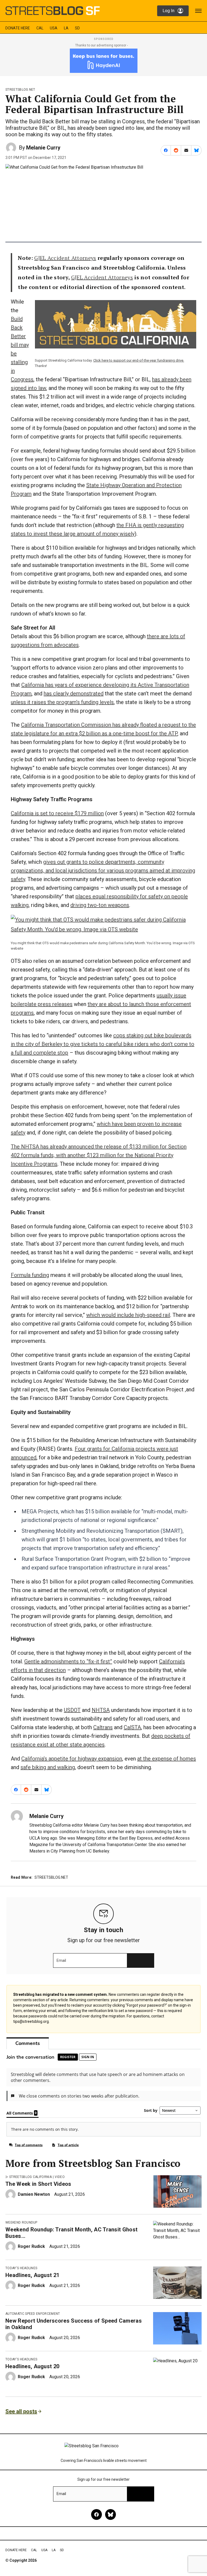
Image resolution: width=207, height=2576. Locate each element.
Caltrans (103, 1727)
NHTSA (101, 1710)
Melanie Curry (43, 148)
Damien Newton (34, 2194)
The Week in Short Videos (38, 2184)
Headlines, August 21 (32, 2275)
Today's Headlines (21, 2268)
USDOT (72, 1710)
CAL (40, 28)
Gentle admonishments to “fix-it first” (68, 1661)
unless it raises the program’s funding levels (62, 702)
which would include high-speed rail (128, 1315)
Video (60, 2177)
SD (77, 28)
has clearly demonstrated (74, 694)
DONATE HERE (18, 28)
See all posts (21, 2411)
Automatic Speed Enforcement (33, 2314)
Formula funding (30, 1275)
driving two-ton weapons (100, 905)
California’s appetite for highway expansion (72, 1759)
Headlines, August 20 (32, 2366)
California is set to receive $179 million (57, 813)
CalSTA (132, 1727)
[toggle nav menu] (198, 11)
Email (61, 1960)
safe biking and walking (48, 1767)
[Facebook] (96, 2514)
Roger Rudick (31, 2246)
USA (54, 28)
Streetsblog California (30, 2177)
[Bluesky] (111, 2514)
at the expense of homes (167, 1759)
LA (66, 28)
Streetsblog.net (20, 90)
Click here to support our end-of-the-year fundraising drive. (139, 360)
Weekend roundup (21, 2222)
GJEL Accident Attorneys (65, 258)
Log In (168, 11)
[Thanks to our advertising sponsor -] (104, 61)
